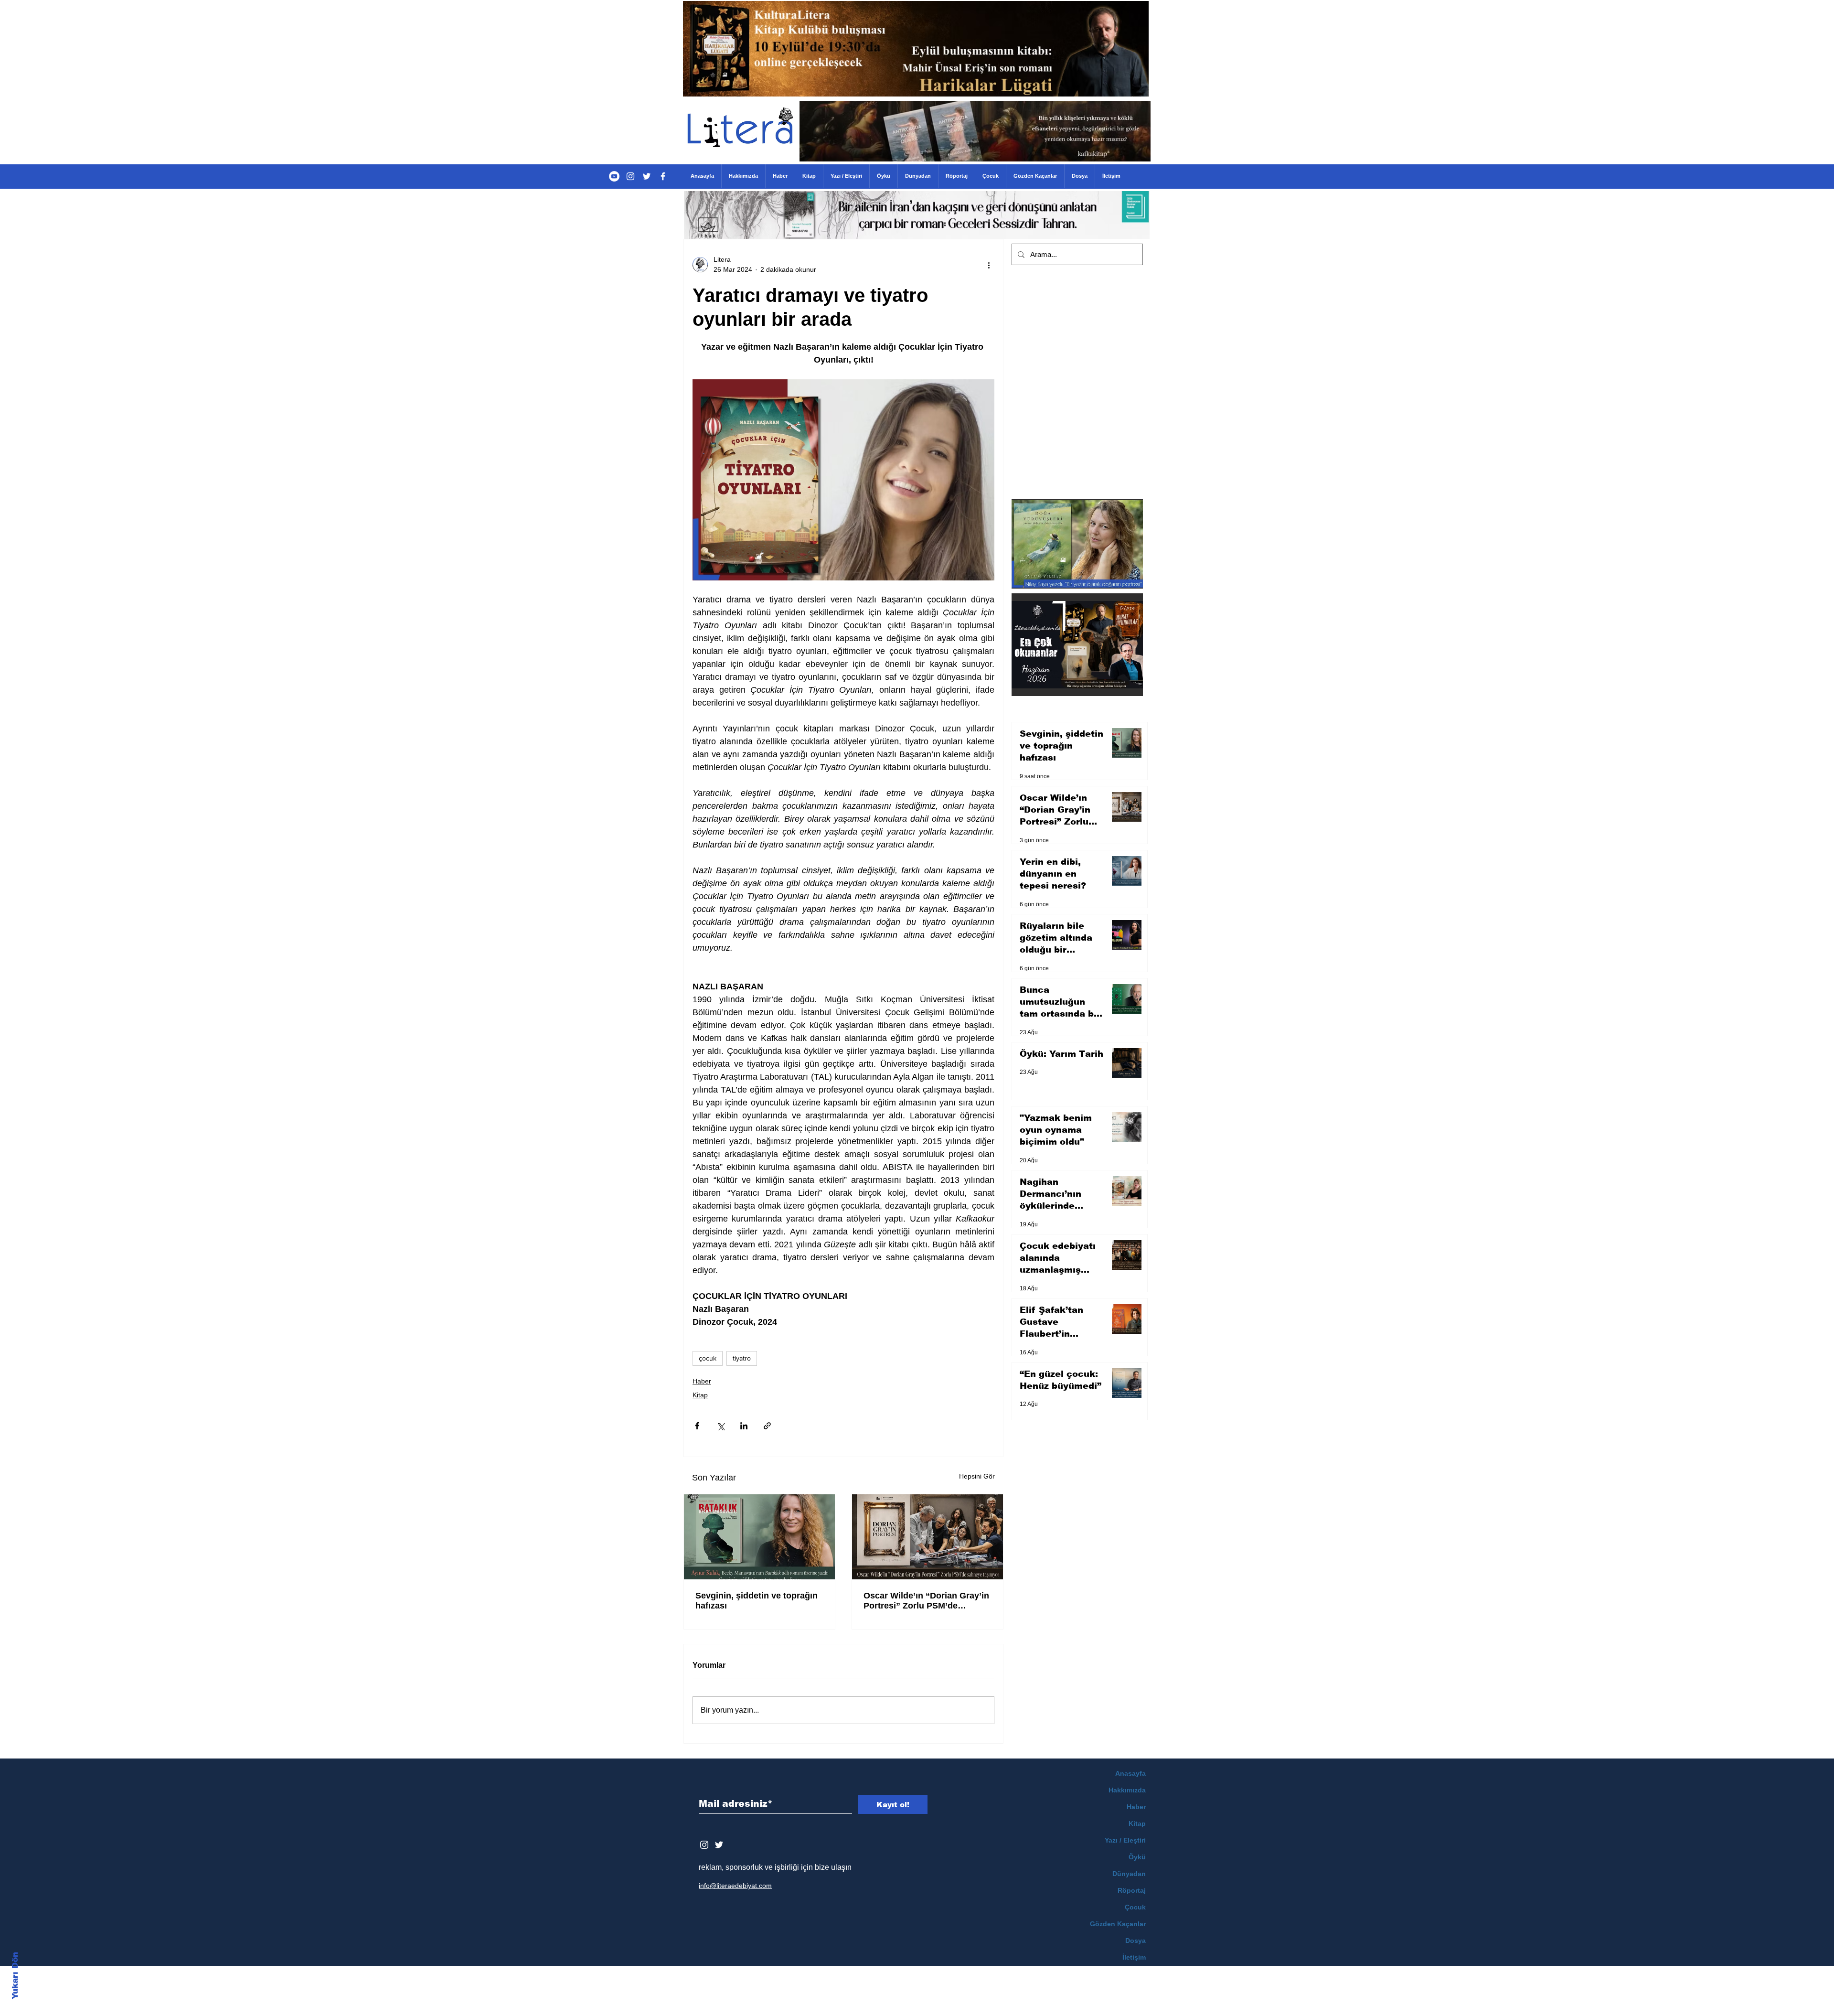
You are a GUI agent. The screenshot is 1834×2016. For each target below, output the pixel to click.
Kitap (700, 1395)
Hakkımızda (1127, 1790)
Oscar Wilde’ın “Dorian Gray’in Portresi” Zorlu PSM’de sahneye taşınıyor (926, 1601)
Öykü (1137, 1857)
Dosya (1136, 1941)
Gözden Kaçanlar (1118, 1924)
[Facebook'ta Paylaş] (697, 1426)
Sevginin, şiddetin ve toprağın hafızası (757, 1601)
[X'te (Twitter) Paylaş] (720, 1426)
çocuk (708, 1358)
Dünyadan (1129, 1874)
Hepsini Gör (977, 1476)
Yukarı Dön (15, 1976)
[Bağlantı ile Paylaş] (767, 1426)
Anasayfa (1130, 1773)
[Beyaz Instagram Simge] (704, 1845)
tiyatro (742, 1358)
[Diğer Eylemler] (989, 265)
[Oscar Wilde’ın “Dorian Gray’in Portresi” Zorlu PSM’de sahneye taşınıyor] (928, 1537)
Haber (702, 1381)
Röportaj (1132, 1890)
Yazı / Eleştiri (1125, 1840)
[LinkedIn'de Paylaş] (744, 1426)
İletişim (1134, 1957)
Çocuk (1135, 1907)
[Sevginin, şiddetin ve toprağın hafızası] (759, 1537)
